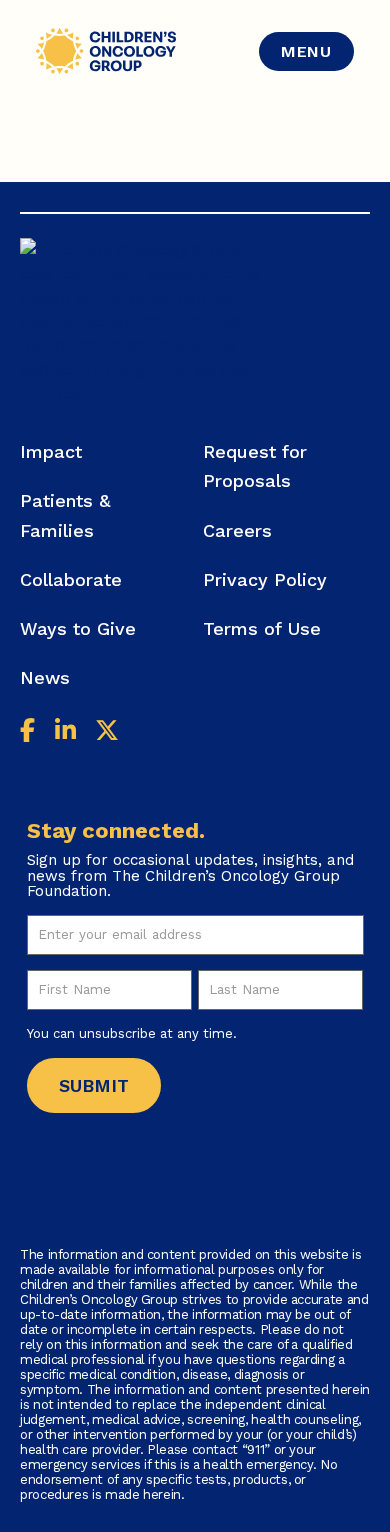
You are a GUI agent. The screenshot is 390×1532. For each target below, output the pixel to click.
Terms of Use (262, 628)
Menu (306, 51)
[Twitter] (107, 733)
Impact (51, 451)
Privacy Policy (265, 579)
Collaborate (71, 579)
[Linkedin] (65, 733)
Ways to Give (78, 628)
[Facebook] (27, 733)
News (45, 677)
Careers (237, 530)
